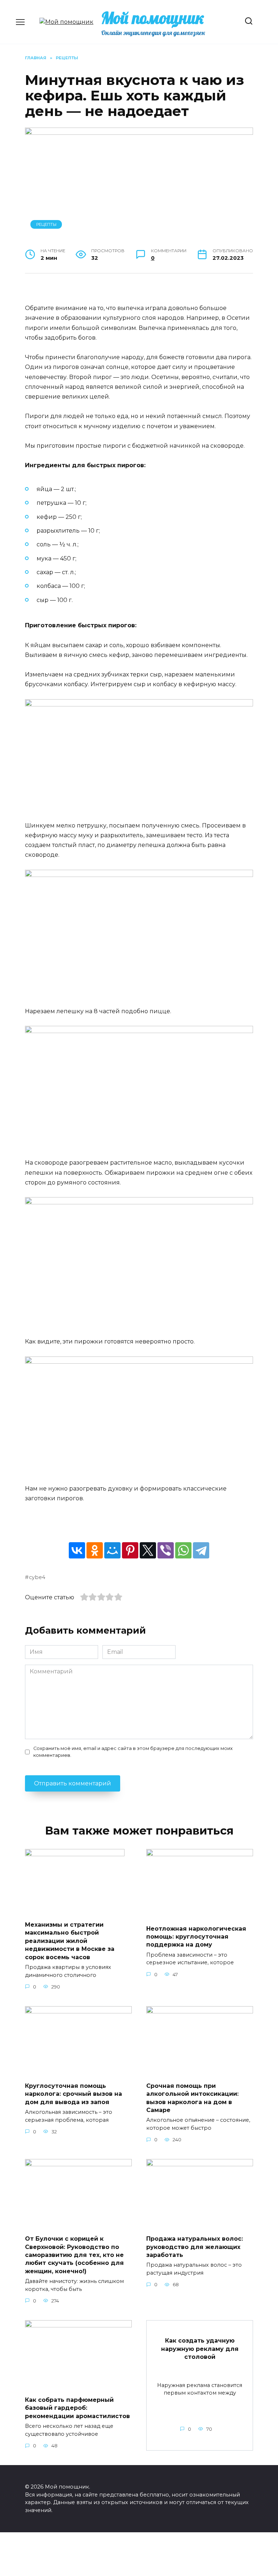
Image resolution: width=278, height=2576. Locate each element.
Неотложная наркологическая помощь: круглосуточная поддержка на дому (196, 1936)
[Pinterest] (130, 1550)
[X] (148, 1550)
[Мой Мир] (112, 1550)
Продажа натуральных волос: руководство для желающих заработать (195, 2247)
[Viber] (166, 1550)
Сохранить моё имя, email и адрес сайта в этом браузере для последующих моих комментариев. (133, 1752)
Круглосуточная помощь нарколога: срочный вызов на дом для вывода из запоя (73, 2094)
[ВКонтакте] (77, 1550)
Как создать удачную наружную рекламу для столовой (200, 2349)
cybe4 (37, 1577)
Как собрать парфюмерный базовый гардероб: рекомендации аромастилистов (77, 2408)
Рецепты (46, 224)
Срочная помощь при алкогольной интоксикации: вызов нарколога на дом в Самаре (192, 2098)
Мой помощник (153, 18)
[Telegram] (201, 1550)
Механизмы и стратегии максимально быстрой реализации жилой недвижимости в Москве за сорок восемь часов (70, 1941)
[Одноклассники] (95, 1550)
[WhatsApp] (183, 1550)
